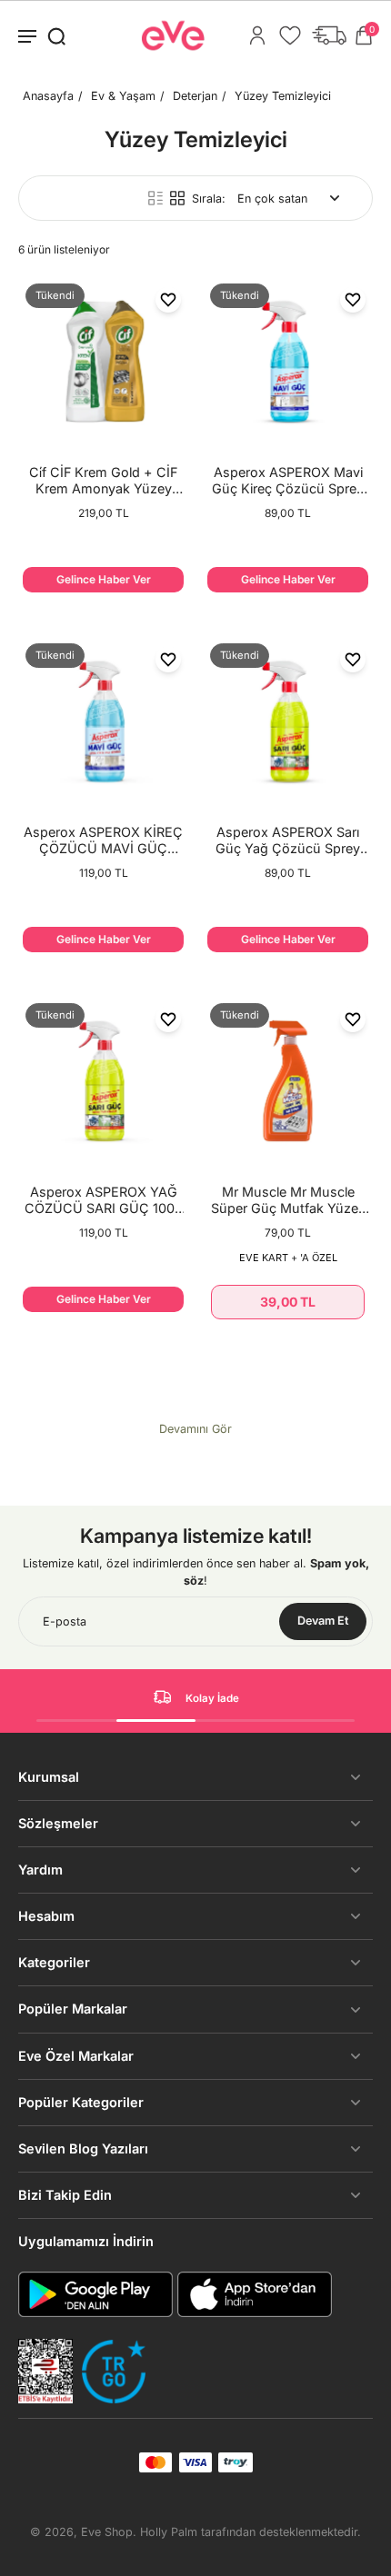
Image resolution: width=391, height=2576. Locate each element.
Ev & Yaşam (123, 96)
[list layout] (155, 198)
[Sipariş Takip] (329, 35)
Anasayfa (48, 96)
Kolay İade (212, 1698)
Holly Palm (169, 2532)
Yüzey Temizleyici (283, 96)
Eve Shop (107, 2532)
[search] (56, 35)
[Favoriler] (290, 35)
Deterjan (195, 96)
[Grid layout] (177, 198)
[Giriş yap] (257, 35)
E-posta (65, 1621)
